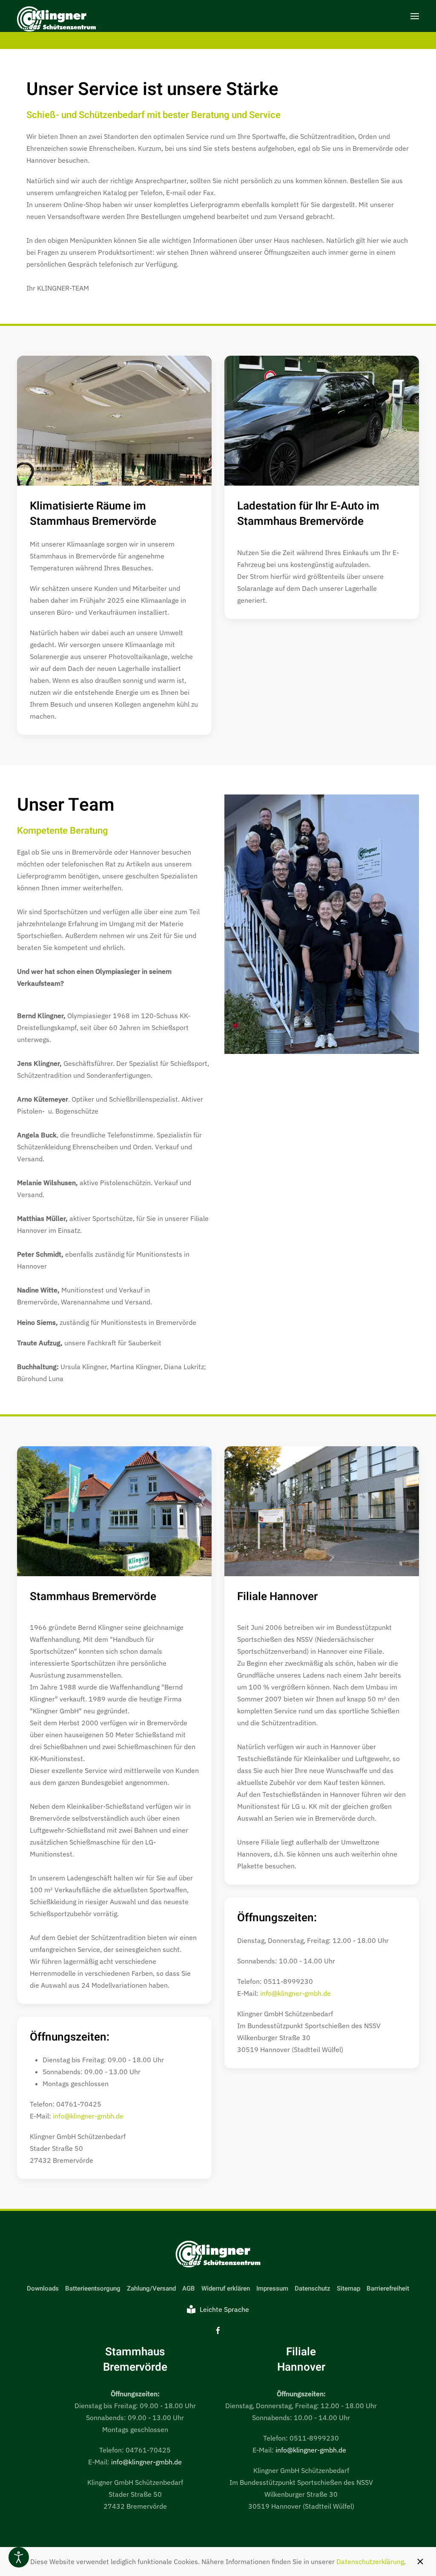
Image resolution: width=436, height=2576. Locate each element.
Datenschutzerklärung (370, 2562)
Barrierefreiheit (388, 2288)
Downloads (43, 2288)
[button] (415, 16)
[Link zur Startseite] (218, 2254)
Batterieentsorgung (93, 2288)
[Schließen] (420, 2562)
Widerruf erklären (226, 2288)
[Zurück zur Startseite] (56, 20)
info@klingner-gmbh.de (88, 2116)
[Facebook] (218, 2330)
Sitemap (349, 2288)
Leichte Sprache (224, 2309)
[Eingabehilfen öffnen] (19, 2557)
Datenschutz (313, 2288)
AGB (189, 2288)
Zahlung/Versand (151, 2288)
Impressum (272, 2288)
